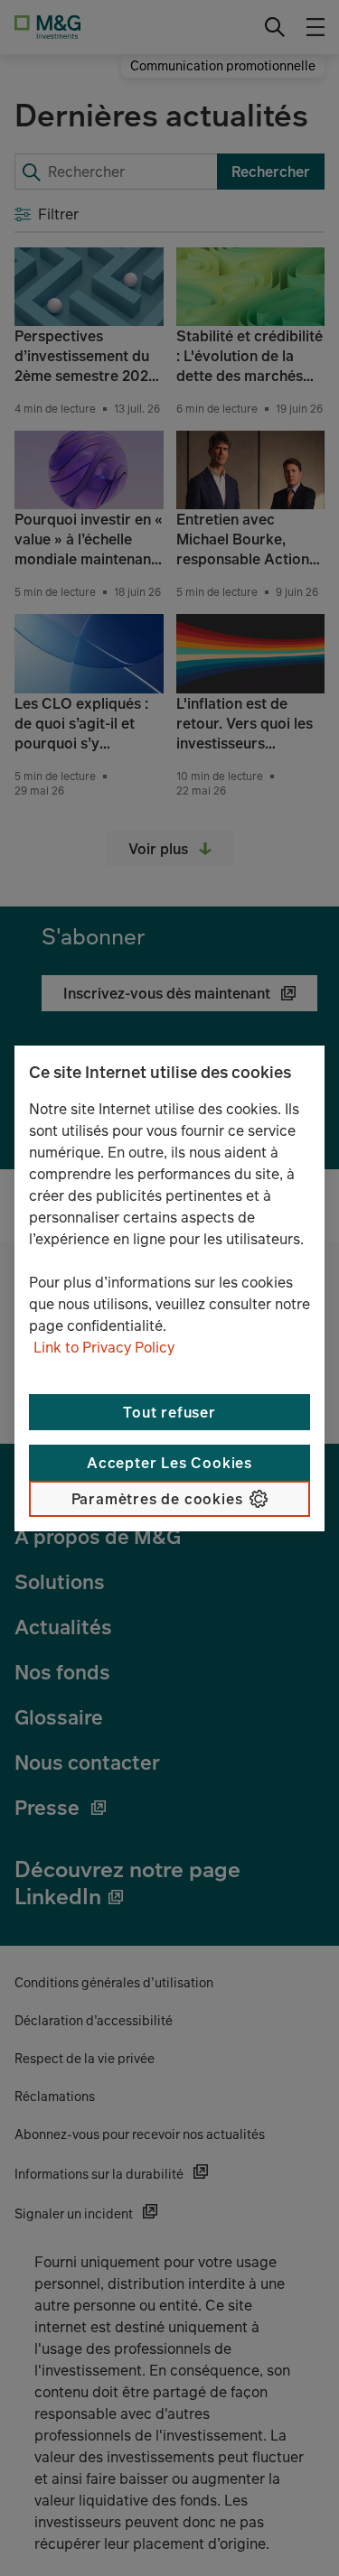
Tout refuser (169, 1412)
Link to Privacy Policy (104, 1347)
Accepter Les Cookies (169, 1463)
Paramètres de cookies (157, 1499)
